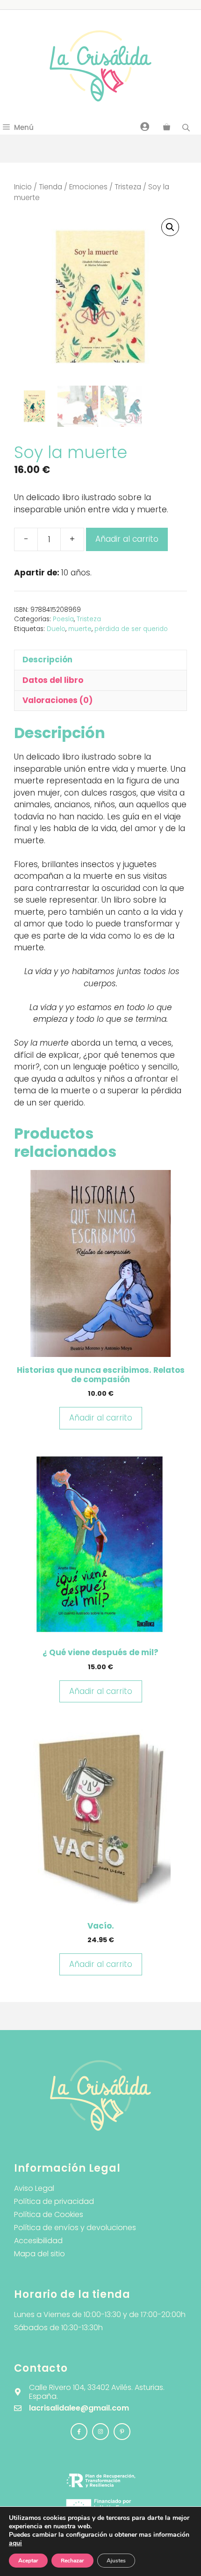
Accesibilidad (38, 2241)
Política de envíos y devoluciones (75, 2228)
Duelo (56, 629)
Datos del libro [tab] (53, 680)
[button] (170, 227)
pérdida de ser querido (131, 629)
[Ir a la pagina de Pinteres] (122, 2432)
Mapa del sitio (39, 2254)
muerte (80, 629)
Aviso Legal (34, 2188)
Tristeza (128, 187)
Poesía (63, 619)
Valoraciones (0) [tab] (57, 700)
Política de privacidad (54, 2201)
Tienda (50, 187)
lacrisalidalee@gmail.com (79, 2408)
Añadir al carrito (127, 539)
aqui (15, 2543)
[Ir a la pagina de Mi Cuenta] (145, 126)
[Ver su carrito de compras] (167, 128)
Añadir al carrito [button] (101, 1418)
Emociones (88, 187)
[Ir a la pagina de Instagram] (79, 2432)
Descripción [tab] (47, 660)
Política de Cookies (49, 2214)
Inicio (23, 187)
